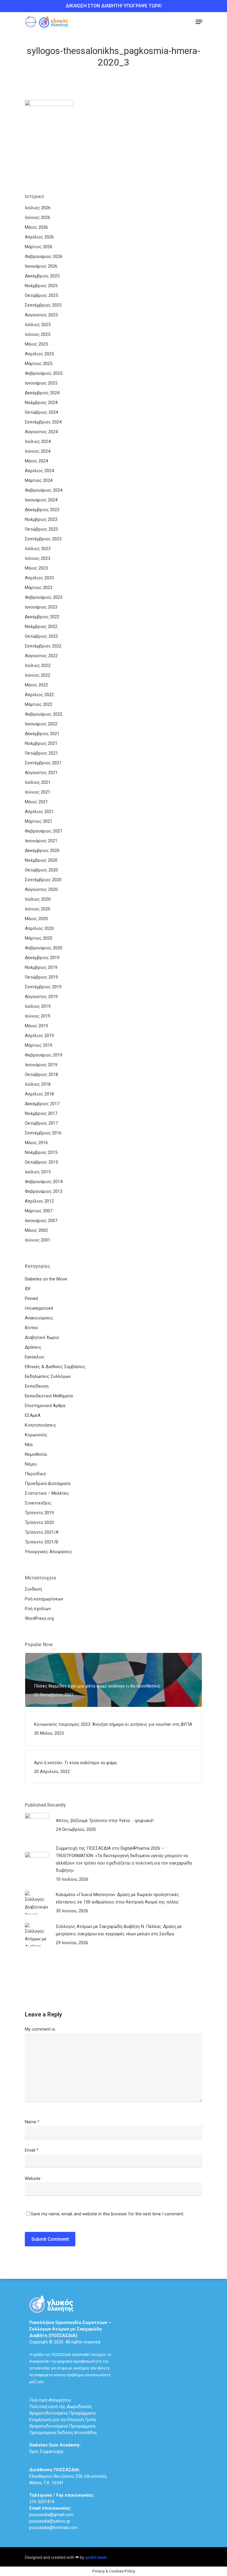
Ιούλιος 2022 (38, 665)
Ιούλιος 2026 (38, 208)
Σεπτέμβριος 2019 (43, 987)
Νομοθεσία (36, 1454)
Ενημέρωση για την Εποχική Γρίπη (63, 2420)
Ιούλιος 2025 (38, 325)
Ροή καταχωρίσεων (44, 1599)
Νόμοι (31, 1464)
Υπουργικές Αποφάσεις (48, 1552)
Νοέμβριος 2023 (41, 519)
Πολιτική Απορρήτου (50, 2400)
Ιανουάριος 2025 (41, 383)
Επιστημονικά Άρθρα (45, 1406)
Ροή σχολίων (38, 1609)
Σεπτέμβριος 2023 (43, 539)
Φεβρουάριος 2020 (44, 948)
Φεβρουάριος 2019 (44, 1055)
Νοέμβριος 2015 (41, 1152)
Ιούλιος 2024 (38, 441)
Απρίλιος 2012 (39, 1201)
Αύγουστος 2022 (41, 656)
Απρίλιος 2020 (39, 928)
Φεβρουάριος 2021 (44, 831)
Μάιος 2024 (36, 461)
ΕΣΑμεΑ (33, 1415)
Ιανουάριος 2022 (41, 724)
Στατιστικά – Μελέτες (47, 1493)
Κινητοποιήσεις (40, 1425)
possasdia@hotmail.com (53, 2528)
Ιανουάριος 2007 (41, 1221)
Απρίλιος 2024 (39, 471)
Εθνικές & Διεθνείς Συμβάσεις (55, 1367)
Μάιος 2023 (36, 568)
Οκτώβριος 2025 (41, 295)
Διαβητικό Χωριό (42, 1337)
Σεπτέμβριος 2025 (43, 305)
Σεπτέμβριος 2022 (43, 646)
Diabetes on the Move (46, 1279)
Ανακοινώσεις (39, 1318)
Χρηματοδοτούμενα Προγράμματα (62, 2413)
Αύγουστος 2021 (41, 773)
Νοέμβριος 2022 (41, 627)
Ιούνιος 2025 (38, 334)
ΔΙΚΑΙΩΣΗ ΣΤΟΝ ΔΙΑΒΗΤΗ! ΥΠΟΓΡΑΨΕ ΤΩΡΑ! (114, 6)
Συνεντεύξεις (38, 1503)
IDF (28, 1289)
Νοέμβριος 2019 (41, 967)
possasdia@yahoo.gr (50, 2521)
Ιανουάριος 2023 (41, 607)
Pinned (31, 1298)
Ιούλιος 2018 (38, 1084)
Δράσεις (33, 1347)
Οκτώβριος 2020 (41, 870)
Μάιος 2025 (36, 344)
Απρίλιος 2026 (39, 237)
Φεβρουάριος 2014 (44, 1182)
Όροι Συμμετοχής (55, 2448)
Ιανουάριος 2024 (41, 500)
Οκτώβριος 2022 (41, 636)
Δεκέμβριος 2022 (42, 617)
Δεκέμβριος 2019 (42, 958)
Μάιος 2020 (36, 919)
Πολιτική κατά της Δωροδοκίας (61, 2407)
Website (33, 2178)
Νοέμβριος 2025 (41, 286)
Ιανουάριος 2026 (41, 266)
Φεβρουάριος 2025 (44, 373)
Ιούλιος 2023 (38, 549)
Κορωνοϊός (36, 1435)
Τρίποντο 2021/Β (42, 1542)
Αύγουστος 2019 (41, 997)
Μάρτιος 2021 (39, 821)
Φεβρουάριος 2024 (44, 490)
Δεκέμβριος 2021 (42, 734)
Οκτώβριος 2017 (41, 1123)
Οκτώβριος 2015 (41, 1162)
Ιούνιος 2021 (38, 792)
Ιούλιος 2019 (38, 1006)
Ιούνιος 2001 (38, 1240)
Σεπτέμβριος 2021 (43, 763)
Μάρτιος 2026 (39, 247)
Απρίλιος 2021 (39, 812)
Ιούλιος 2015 (38, 1172)
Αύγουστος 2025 (41, 315)
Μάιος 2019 (36, 1026)
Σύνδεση (33, 1589)
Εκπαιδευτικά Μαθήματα (49, 1396)
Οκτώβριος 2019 (41, 977)
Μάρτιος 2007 (39, 1211)
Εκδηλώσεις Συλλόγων (48, 1376)
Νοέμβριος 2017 (41, 1113)
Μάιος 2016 (36, 1143)
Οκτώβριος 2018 (41, 1074)
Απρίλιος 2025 (39, 354)
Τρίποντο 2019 (39, 1513)
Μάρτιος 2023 (39, 588)
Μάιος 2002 (36, 1230)
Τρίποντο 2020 (39, 1522)
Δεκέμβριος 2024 (42, 393)
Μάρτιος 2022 (39, 704)
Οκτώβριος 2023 (41, 529)
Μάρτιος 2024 (39, 480)
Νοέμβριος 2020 (41, 860)
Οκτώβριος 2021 (41, 753)
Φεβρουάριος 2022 (44, 714)
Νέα (29, 1445)
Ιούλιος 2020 (38, 899)
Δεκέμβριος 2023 (42, 510)
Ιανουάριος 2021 (41, 841)
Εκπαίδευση (37, 1386)
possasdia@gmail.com (51, 2515)
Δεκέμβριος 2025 (42, 276)
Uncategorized (39, 1308)
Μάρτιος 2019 (39, 1045)
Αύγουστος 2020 (41, 889)
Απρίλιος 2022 (39, 695)
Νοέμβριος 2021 (41, 743)
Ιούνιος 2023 (38, 558)
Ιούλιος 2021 (38, 782)
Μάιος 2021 (36, 802)
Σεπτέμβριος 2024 (43, 422)
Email (32, 2150)
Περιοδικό (35, 1474)
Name (32, 2122)
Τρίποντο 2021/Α (42, 1532)
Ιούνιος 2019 (38, 1016)
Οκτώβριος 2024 (41, 412)
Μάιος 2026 (36, 227)
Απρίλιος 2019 (39, 1036)
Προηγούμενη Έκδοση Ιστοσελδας (63, 2433)
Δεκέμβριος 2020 (42, 851)
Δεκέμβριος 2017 (42, 1104)
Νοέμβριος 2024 (41, 403)
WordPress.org (39, 1618)
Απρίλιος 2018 (39, 1094)
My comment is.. (41, 2029)
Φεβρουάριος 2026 (44, 256)
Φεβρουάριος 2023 (44, 597)
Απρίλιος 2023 (39, 578)
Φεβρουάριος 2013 (44, 1191)
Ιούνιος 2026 (38, 217)
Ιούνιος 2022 (38, 675)
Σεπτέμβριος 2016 (43, 1133)
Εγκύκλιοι (35, 1357)
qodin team (96, 2557)
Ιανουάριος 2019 (41, 1065)
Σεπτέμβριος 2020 (43, 880)
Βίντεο (31, 1328)
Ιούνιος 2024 (38, 451)
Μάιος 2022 (36, 685)
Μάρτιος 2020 (39, 938)
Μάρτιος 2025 (39, 364)
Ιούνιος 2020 (38, 909)
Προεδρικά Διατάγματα (48, 1484)
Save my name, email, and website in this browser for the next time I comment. (107, 2214)
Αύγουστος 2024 (41, 432)
